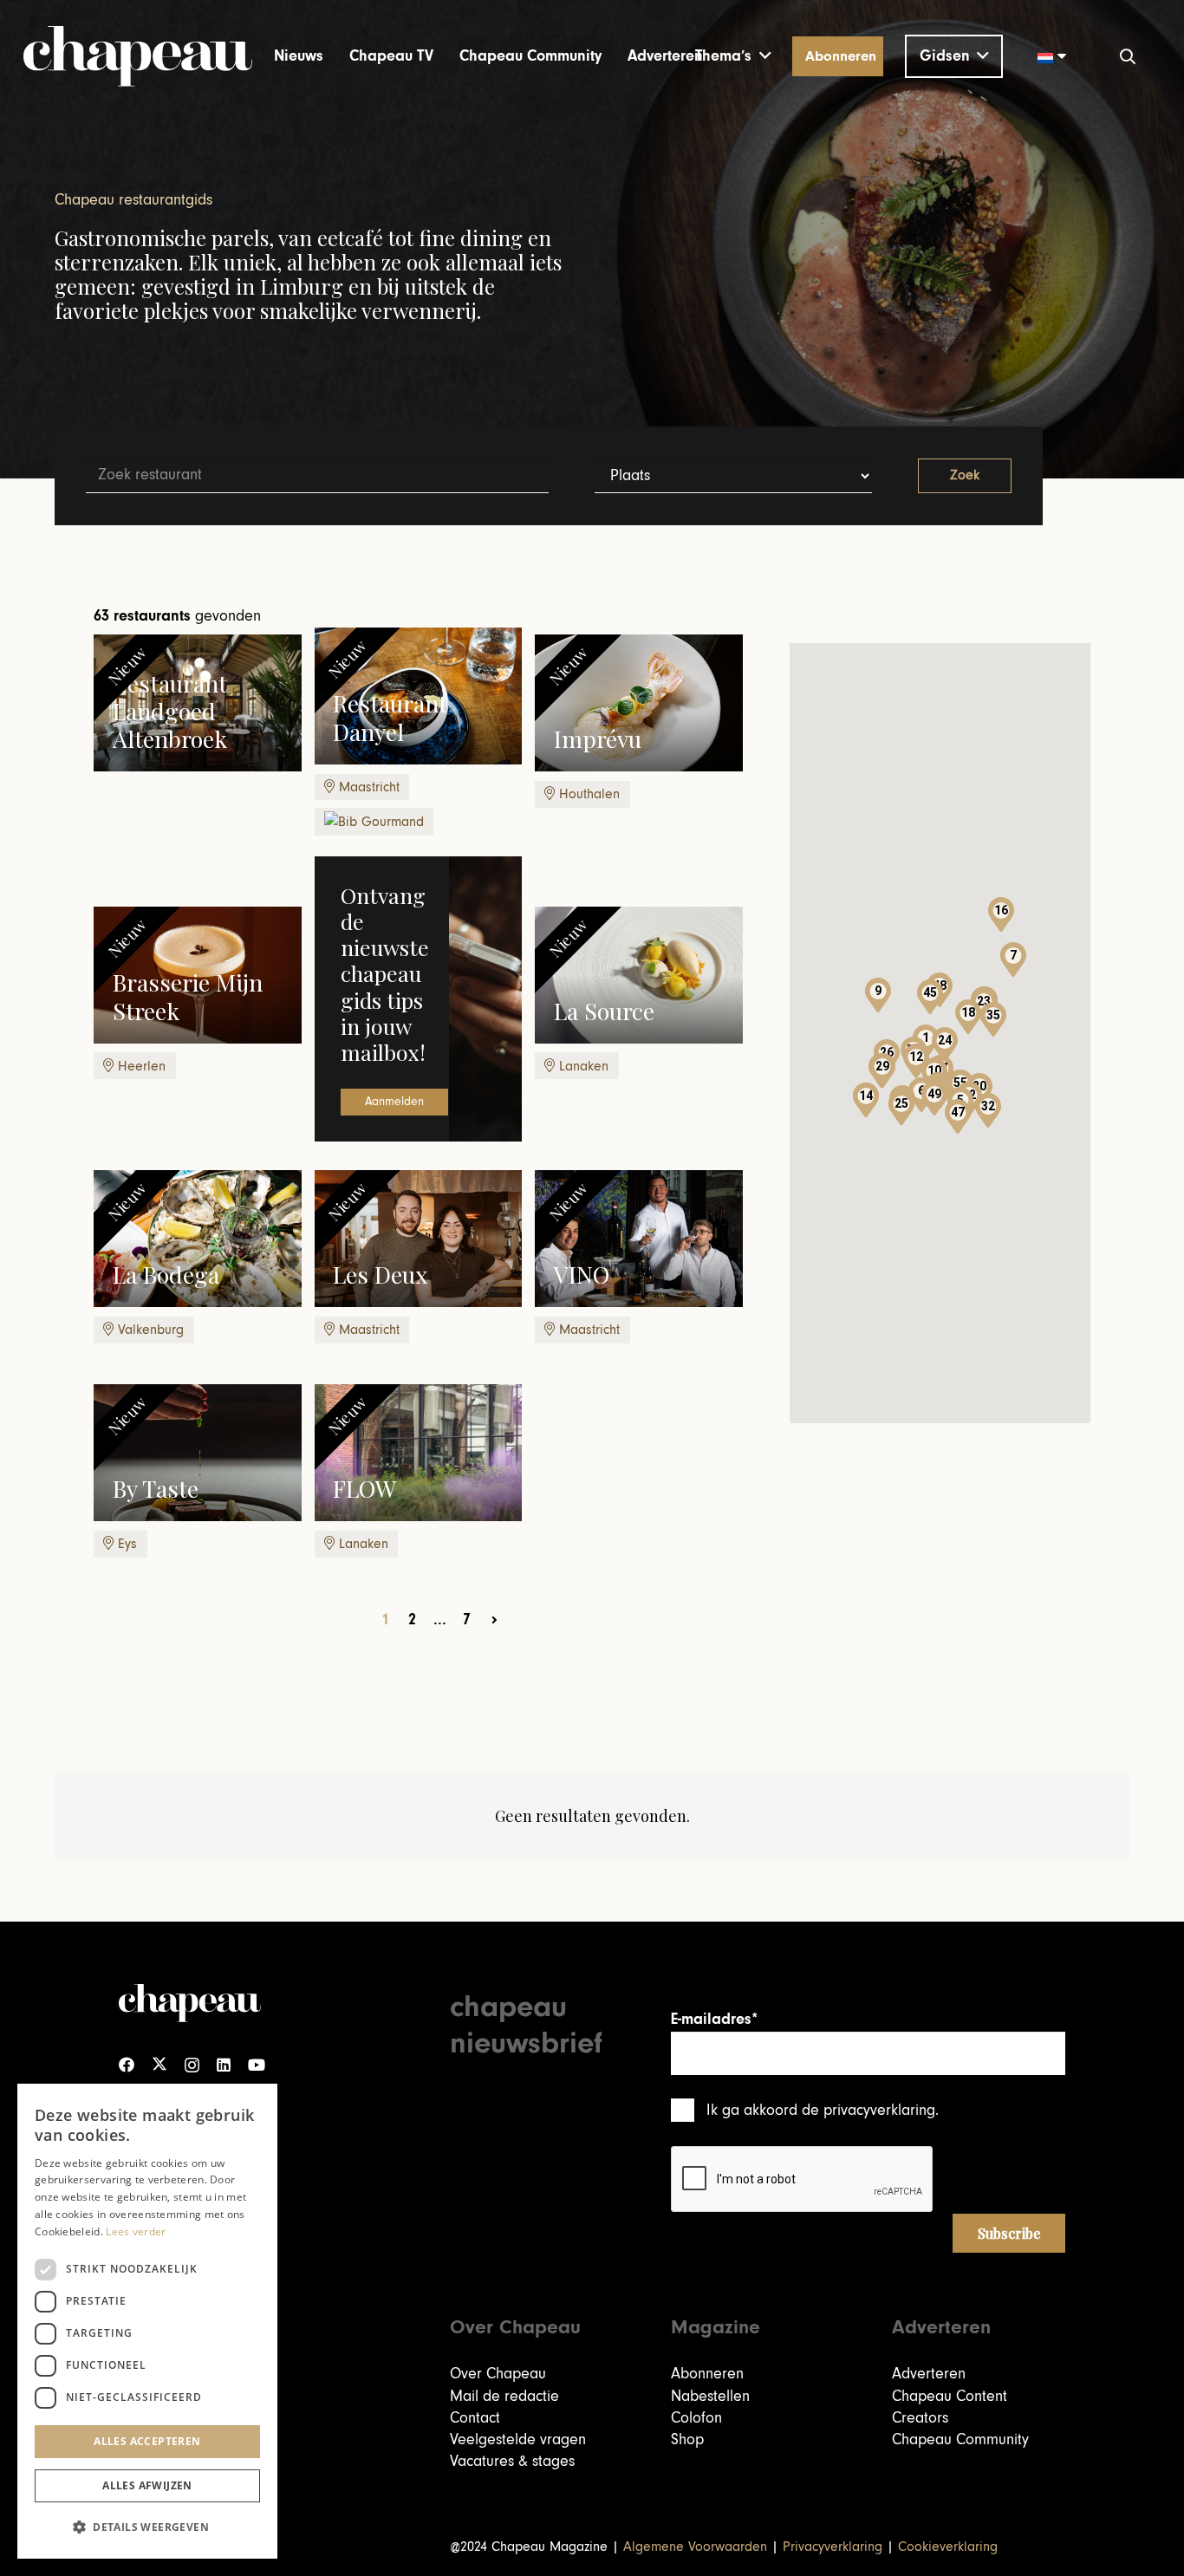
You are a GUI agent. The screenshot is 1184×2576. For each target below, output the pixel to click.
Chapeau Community (960, 2439)
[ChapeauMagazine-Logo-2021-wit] (190, 2003)
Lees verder (136, 2231)
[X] (159, 2065)
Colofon (696, 2418)
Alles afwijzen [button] (147, 2485)
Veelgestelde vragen (518, 2439)
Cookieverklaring (948, 2547)
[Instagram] (192, 2065)
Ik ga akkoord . (823, 2110)
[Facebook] (127, 2065)
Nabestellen (710, 2396)
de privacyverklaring (868, 2110)
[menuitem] (1046, 56)
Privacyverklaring (833, 2547)
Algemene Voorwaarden (695, 2547)
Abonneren (707, 2374)
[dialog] (147, 2321)
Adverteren (929, 2374)
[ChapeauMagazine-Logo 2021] (138, 56)
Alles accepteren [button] (147, 2441)
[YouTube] (257, 2065)
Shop (687, 2439)
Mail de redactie (504, 2396)
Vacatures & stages (512, 2461)
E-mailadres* (714, 2019)
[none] (1046, 56)
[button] (733, 56)
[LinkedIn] (224, 2065)
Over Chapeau (498, 2374)
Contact (475, 2418)
